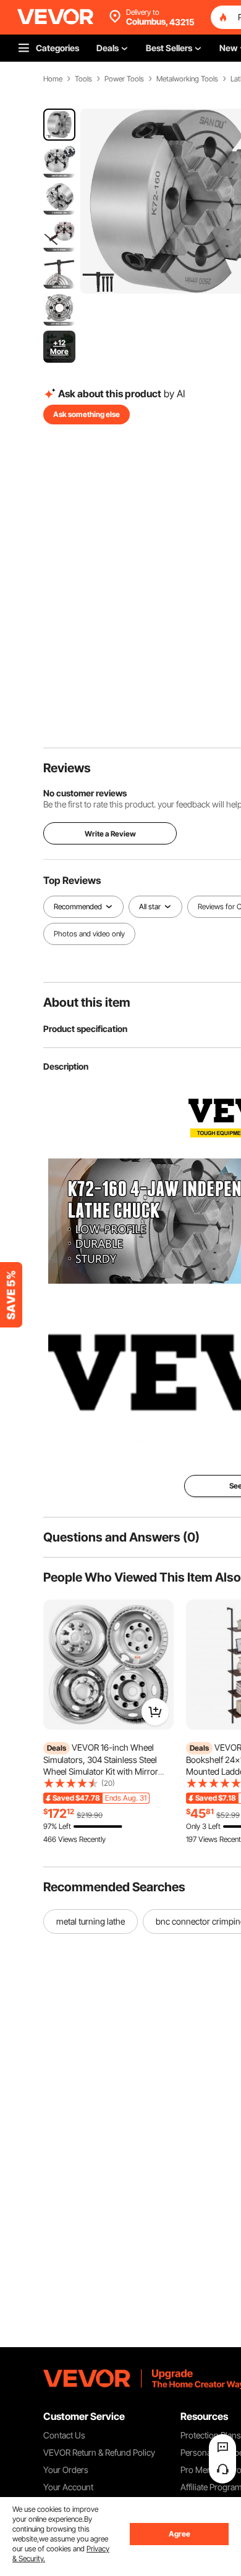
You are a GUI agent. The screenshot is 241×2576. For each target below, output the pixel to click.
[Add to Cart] (155, 1712)
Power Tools (124, 79)
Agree (180, 2534)
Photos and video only (89, 934)
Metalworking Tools (187, 79)
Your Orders (66, 2470)
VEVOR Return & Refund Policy (99, 2452)
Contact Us (64, 2435)
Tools (83, 79)
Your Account (68, 2487)
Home (53, 79)
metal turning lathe (91, 1921)
